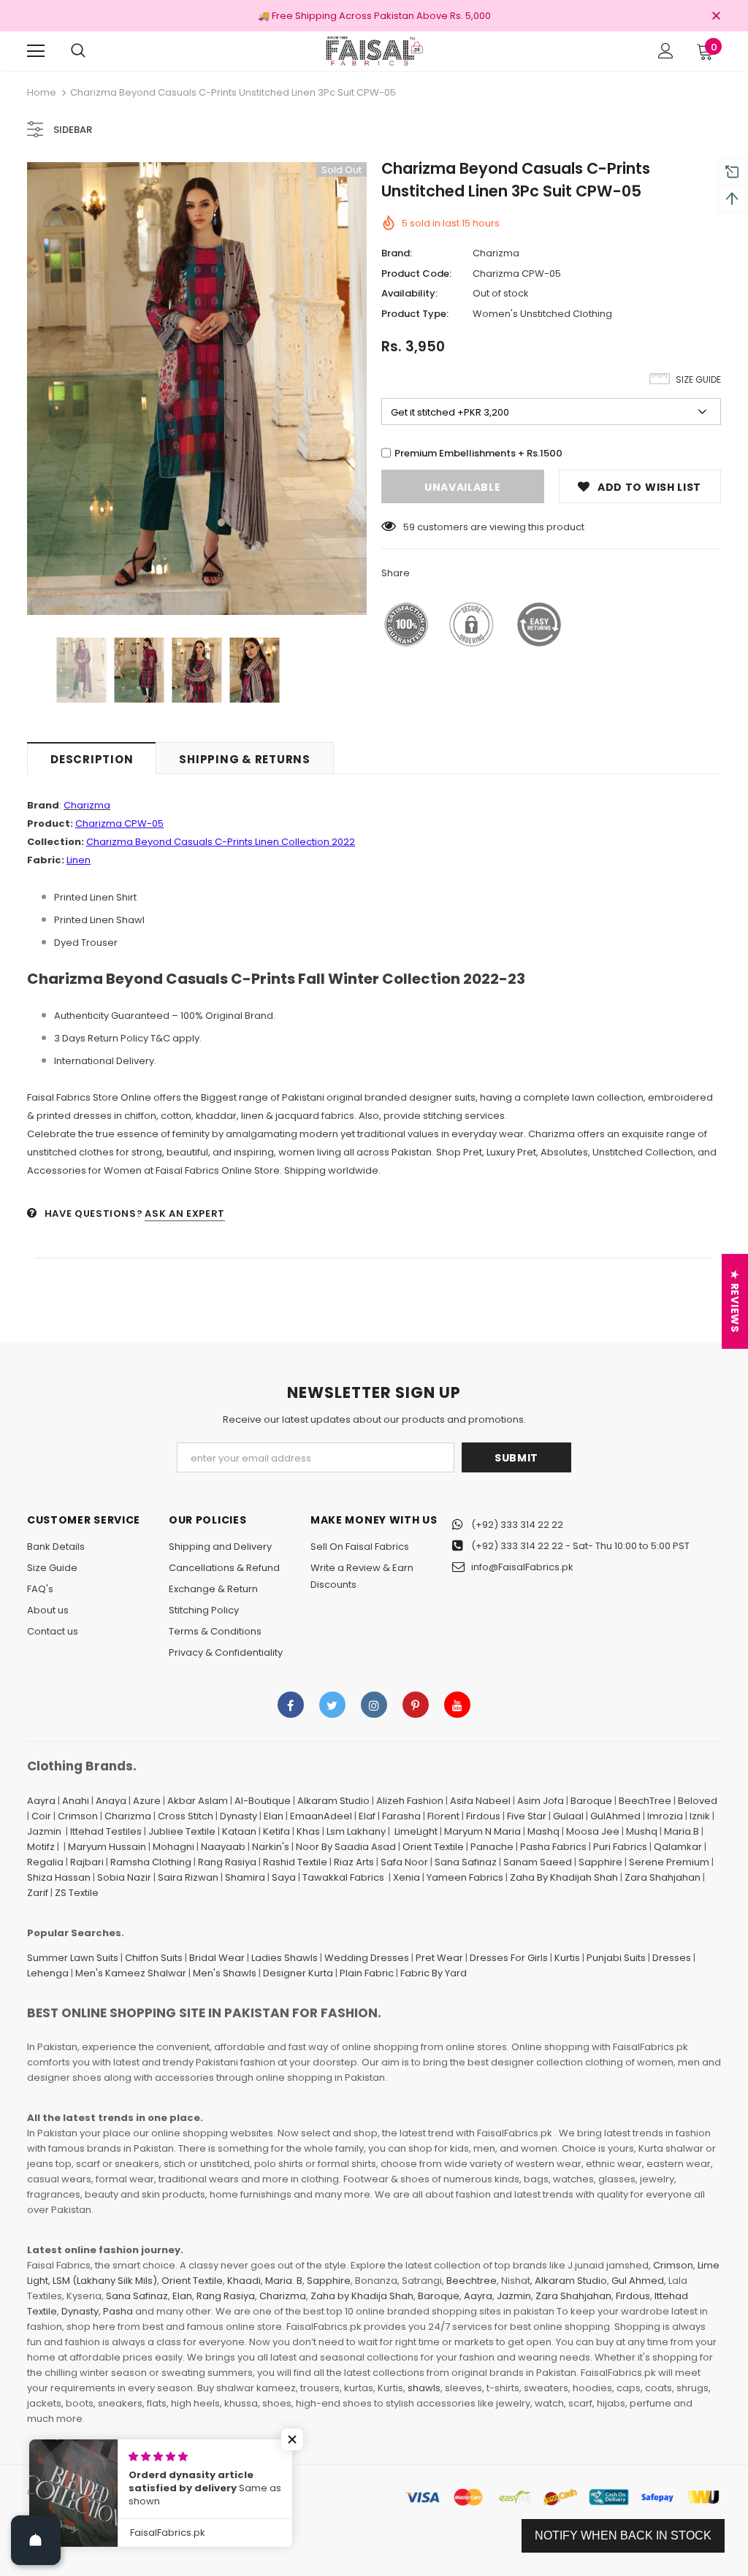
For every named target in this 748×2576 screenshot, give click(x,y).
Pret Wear (439, 1958)
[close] (716, 17)
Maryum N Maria (482, 1831)
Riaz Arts (354, 1862)
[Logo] (374, 50)
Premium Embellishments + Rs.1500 (478, 453)
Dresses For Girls (509, 1958)
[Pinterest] (416, 1705)
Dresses (672, 1958)
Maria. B (284, 2281)
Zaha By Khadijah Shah (564, 1877)
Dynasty (238, 1816)
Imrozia (665, 1816)
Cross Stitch (186, 1816)
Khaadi (244, 2281)
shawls (424, 2388)
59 (409, 527)
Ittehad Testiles (106, 1831)
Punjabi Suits (616, 1958)
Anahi (76, 1801)
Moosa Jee (593, 1831)
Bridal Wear (217, 1958)
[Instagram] (374, 1705)
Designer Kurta (298, 1973)
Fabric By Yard (434, 1973)
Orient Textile (433, 1847)
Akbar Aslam (198, 1801)
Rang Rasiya (227, 1862)
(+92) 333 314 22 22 (517, 1525)
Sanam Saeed (538, 1862)
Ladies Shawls (285, 1958)
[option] (197, 389)
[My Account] (666, 51)
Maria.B (682, 1831)
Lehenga (48, 1973)
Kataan (239, 1831)
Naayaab (223, 1847)
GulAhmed (615, 1816)
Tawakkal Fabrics (343, 1877)
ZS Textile (77, 1893)
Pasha (118, 2311)
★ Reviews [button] (735, 1301)
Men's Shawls (225, 1973)
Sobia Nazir (124, 1877)
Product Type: (415, 314)
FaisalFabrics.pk (100, 2492)
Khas (308, 1831)
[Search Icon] (78, 51)
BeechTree (645, 1801)
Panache (492, 1847)
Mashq (543, 1831)
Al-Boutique (263, 1801)
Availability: (409, 293)
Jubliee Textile (182, 1831)
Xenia (407, 1877)
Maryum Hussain (107, 1847)
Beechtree (472, 2281)
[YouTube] (457, 1705)
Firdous (483, 1816)
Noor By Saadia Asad (346, 1847)
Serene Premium (669, 1862)
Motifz (41, 1847)
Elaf (367, 1816)
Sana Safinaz (466, 1862)
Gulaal (568, 1816)
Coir (41, 1816)
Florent (443, 1816)
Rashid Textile (295, 1862)
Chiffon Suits (154, 1958)
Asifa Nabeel (480, 1801)
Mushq (642, 1831)
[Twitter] (332, 1705)
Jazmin (44, 1831)
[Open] (36, 2540)
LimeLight (416, 1831)
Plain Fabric (367, 1973)
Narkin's (271, 1847)
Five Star (527, 1816)
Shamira (245, 1877)
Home (42, 92)
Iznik (700, 1816)
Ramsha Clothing (151, 1862)
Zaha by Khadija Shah (362, 2296)
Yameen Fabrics (465, 1877)
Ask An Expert (184, 1214)
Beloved (698, 1801)
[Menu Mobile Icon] (36, 51)
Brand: (397, 253)
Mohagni (173, 1847)
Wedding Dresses (367, 1958)
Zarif (38, 1893)
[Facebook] (291, 1705)
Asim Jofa (541, 1801)
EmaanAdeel (321, 1816)
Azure (147, 1801)
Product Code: (416, 274)
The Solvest (229, 2492)
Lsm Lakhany (356, 1831)
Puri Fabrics (620, 1847)
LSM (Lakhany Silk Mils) (105, 2281)
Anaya (111, 1801)
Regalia (45, 1862)
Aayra (41, 1801)
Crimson (78, 1816)
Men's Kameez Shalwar (131, 1973)
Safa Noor (404, 1862)
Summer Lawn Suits (73, 1958)
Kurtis (567, 1958)
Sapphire (600, 1862)
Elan (274, 1816)
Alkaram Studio (333, 1801)
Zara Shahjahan (663, 1877)
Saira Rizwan (188, 1877)
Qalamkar (678, 1847)
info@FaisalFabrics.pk (522, 1567)
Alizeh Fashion (410, 1801)
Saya (284, 1877)
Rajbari (87, 1862)
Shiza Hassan (59, 1877)
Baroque (591, 1801)
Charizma (496, 253)
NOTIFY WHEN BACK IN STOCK (623, 2535)
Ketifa (276, 1831)
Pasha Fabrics (553, 1847)
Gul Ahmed (638, 2281)
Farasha (401, 1816)
